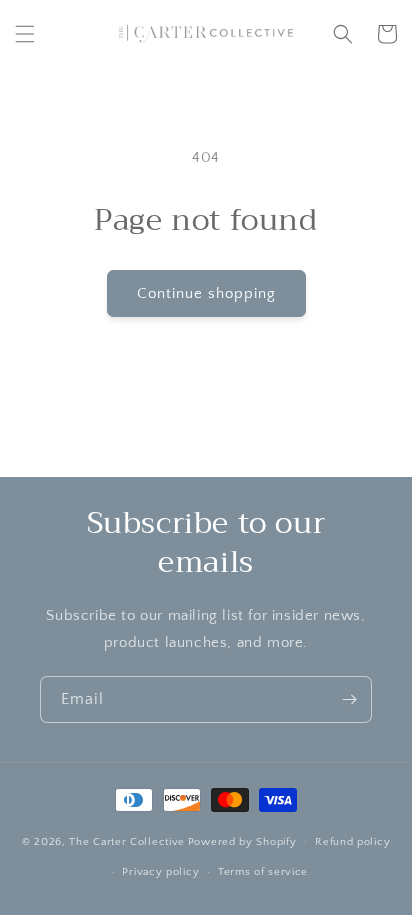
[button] (25, 34)
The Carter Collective (127, 841)
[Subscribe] (349, 699)
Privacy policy (160, 872)
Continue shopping (206, 293)
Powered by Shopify (242, 841)
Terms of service (263, 872)
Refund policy (352, 842)
